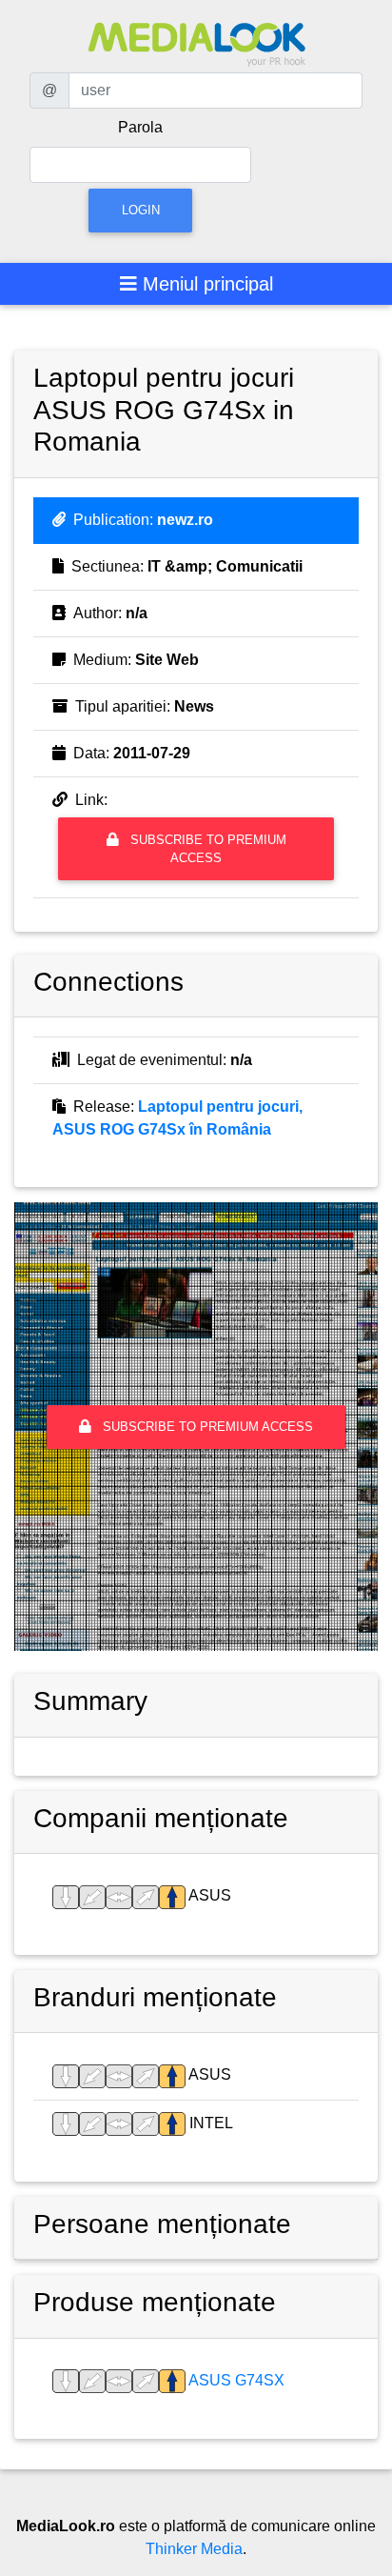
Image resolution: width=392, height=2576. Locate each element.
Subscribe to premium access (206, 849)
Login (141, 210)
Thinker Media (194, 2549)
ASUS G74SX (235, 2380)
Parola (140, 127)
